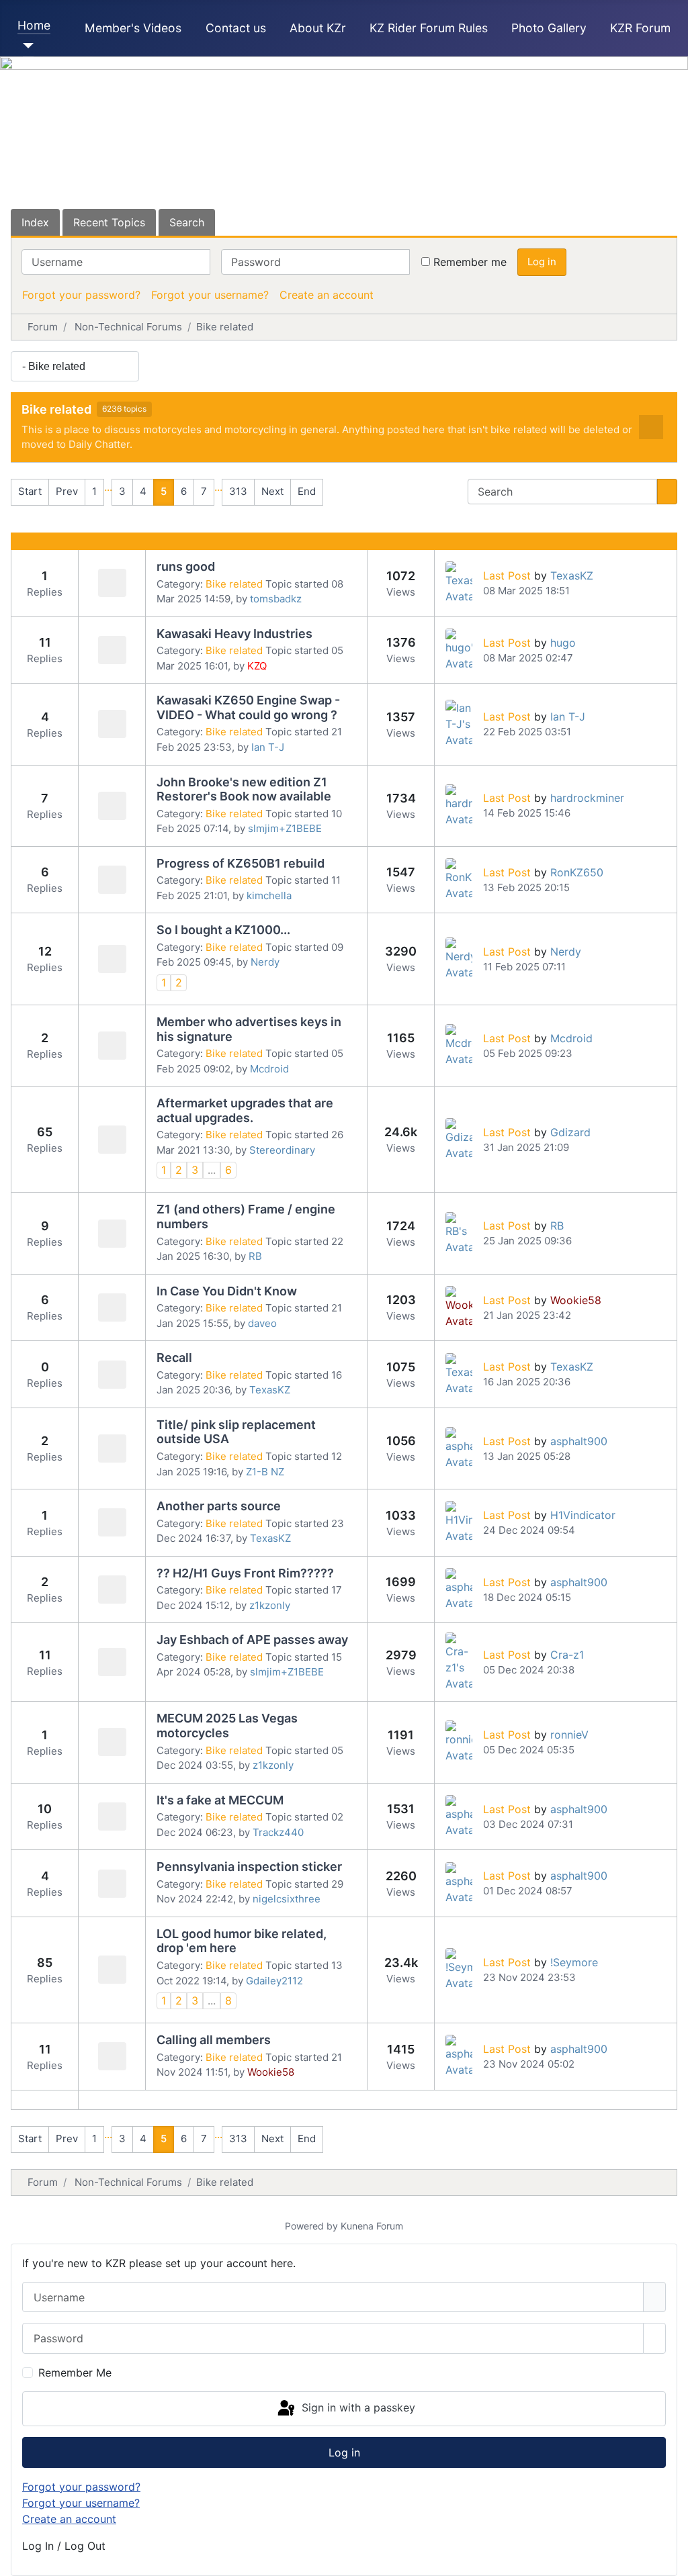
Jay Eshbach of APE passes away (252, 1640)
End (307, 491)
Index (35, 222)
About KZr (318, 28)
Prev (67, 491)
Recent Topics (109, 222)
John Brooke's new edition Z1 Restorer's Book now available (244, 789)
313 (238, 491)
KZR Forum (640, 28)
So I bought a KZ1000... (223, 930)
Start (30, 491)
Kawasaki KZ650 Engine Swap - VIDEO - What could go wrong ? (248, 707)
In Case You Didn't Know (227, 1291)
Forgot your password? (81, 295)
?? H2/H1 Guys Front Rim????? (245, 1573)
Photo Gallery (549, 28)
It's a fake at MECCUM (220, 1800)
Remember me (470, 262)
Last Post (507, 576)
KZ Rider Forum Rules (429, 28)
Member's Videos (133, 28)
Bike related (56, 409)
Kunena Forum (372, 2226)
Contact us (236, 28)
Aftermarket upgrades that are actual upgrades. (245, 1110)
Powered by (311, 2226)
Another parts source (219, 1506)
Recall (174, 1358)
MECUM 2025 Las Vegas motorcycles (227, 1726)
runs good (186, 566)
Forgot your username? (210, 295)
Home (34, 25)
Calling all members (214, 2040)
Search (187, 222)
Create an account (327, 295)
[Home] (26, 46)
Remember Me (75, 2373)
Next (272, 491)
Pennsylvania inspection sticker (249, 1867)
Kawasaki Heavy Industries (234, 634)
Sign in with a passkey (357, 2407)
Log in (542, 262)
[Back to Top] (671, 2559)
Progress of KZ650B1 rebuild (241, 863)
